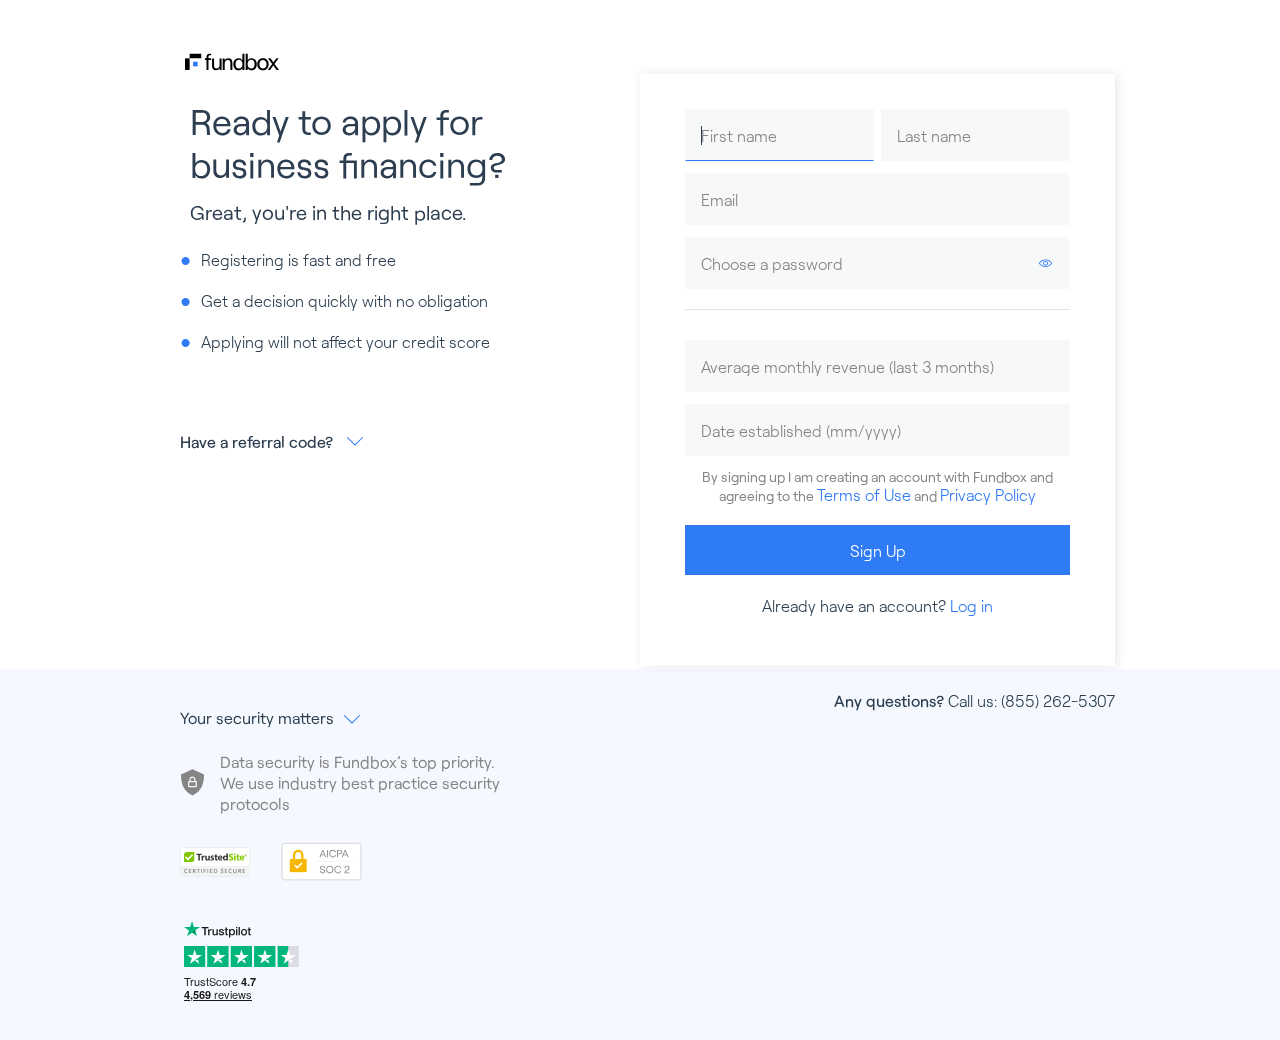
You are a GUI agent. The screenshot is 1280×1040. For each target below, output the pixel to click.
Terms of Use (864, 494)
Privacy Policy (988, 494)
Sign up (878, 550)
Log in (971, 605)
